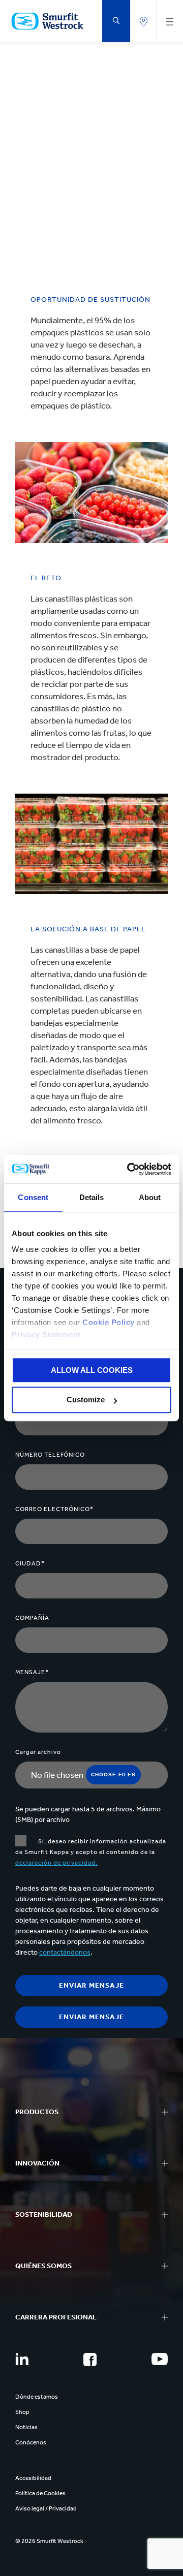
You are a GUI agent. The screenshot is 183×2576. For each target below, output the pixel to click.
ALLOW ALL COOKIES (92, 1370)
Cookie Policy (109, 1322)
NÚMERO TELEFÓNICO (50, 1455)
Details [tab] (92, 1197)
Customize (86, 1400)
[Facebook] (90, 2360)
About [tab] (150, 1197)
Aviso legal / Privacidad (46, 2508)
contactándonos (65, 1952)
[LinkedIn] (22, 2359)
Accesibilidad (33, 2478)
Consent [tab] (33, 1197)
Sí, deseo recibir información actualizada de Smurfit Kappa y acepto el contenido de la (91, 1852)
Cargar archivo (38, 1752)
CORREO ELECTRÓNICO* (54, 1509)
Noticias (26, 2427)
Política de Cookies (40, 2493)
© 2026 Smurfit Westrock (49, 2541)
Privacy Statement (46, 1334)
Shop (22, 2412)
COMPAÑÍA (32, 1618)
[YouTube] (160, 2359)
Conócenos (31, 2442)
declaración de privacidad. (56, 1863)
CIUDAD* (30, 1563)
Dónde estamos (37, 2397)
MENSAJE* (32, 1672)
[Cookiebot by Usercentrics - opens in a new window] (129, 1169)
